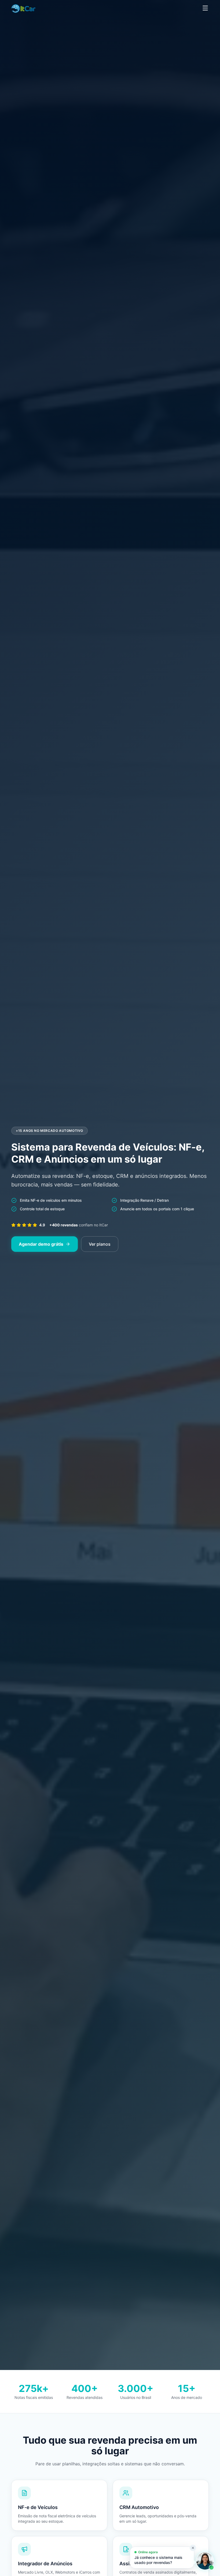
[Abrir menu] (205, 8)
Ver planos (100, 1244)
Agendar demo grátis (41, 1244)
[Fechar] (193, 2548)
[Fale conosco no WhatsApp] (205, 2561)
